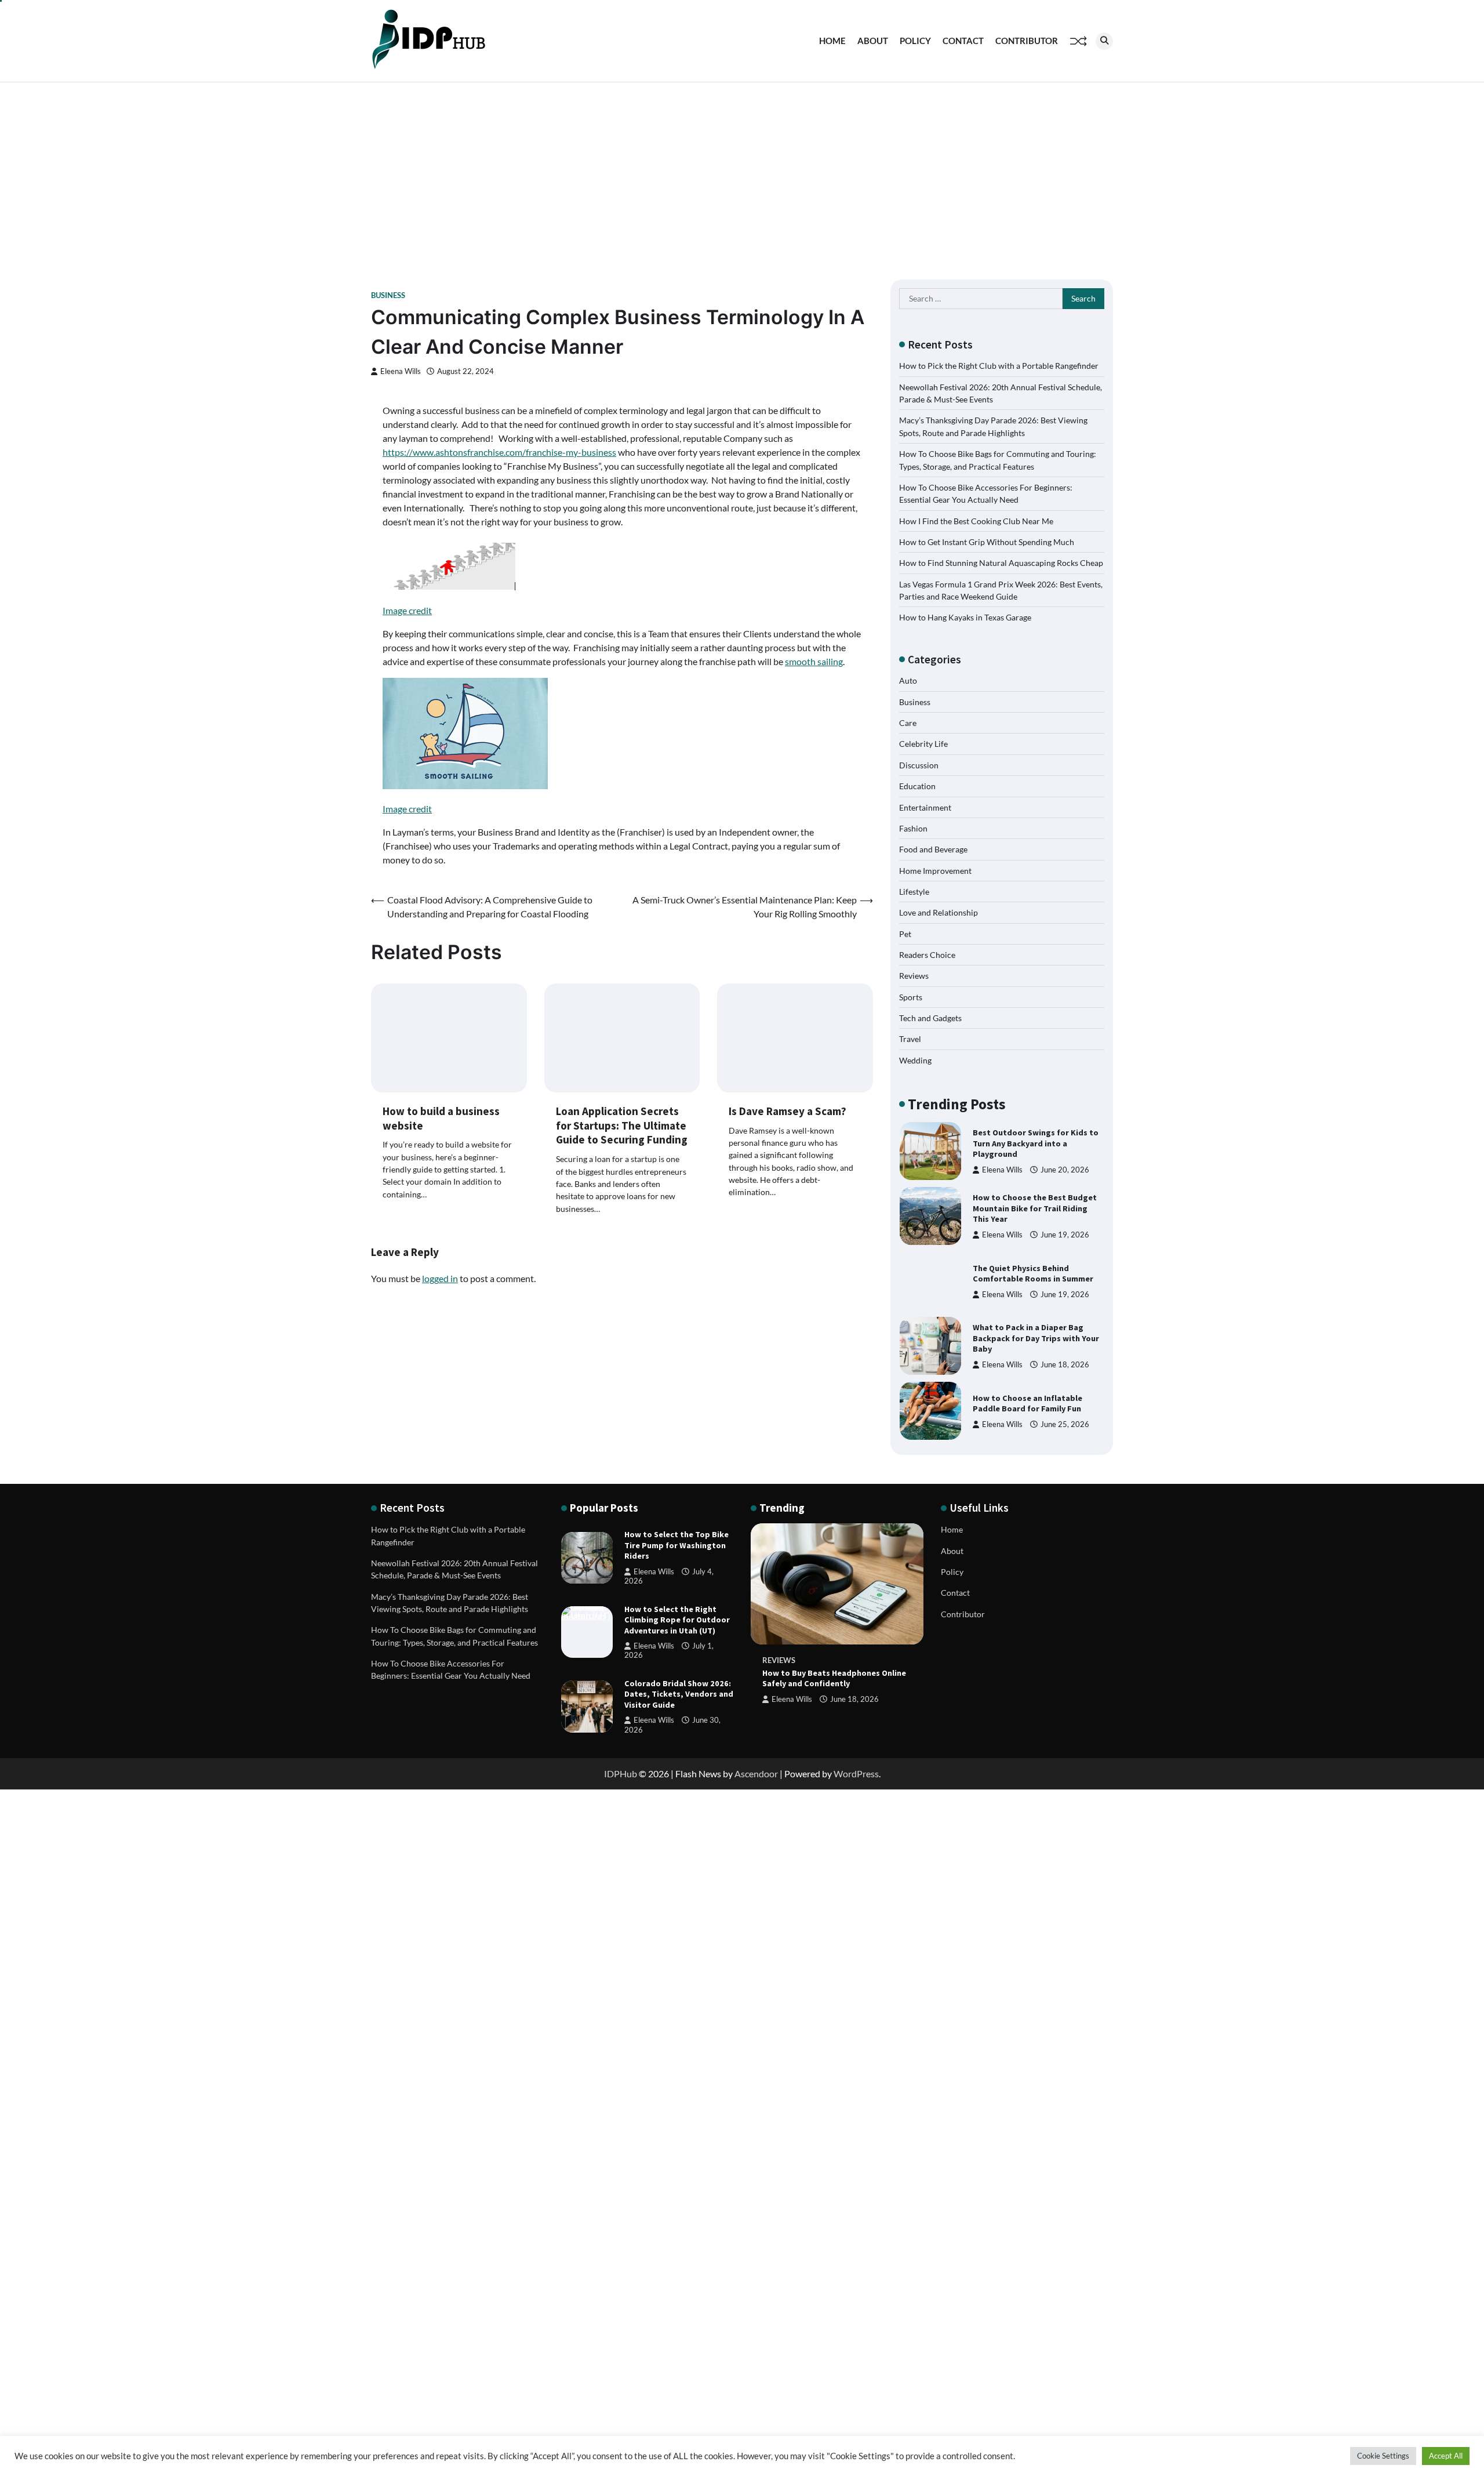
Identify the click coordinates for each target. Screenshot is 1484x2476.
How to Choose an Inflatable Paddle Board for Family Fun (1027, 1339)
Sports (911, 997)
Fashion (913, 828)
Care (908, 723)
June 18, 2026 (1065, 1300)
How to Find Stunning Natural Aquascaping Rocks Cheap (1001, 563)
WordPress (856, 1774)
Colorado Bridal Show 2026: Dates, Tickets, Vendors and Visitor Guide (679, 1694)
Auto (908, 680)
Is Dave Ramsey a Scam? (788, 1111)
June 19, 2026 (1065, 1170)
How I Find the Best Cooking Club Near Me (976, 521)
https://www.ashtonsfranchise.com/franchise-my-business (499, 452)
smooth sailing (814, 661)
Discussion (919, 765)
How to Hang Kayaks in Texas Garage (965, 617)
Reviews (914, 976)
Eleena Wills (401, 371)
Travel (910, 1039)
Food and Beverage (933, 849)
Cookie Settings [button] (1383, 2456)
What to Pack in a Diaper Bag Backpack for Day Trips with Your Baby (1036, 1273)
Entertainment (925, 807)
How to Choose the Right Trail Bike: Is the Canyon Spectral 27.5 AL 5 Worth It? (1035, 1403)
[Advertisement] (742, 169)
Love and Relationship (939, 912)
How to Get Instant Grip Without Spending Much (987, 542)
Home (832, 41)
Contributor (1027, 41)
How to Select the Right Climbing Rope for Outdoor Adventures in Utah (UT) (677, 1620)
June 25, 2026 (1065, 1359)
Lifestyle (914, 892)
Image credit (407, 610)
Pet (905, 934)
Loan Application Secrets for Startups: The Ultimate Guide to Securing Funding (622, 1126)
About (873, 41)
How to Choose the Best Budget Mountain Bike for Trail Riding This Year (1035, 1143)
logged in (440, 1278)
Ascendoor (756, 1774)
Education (917, 786)
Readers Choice (927, 955)
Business (388, 295)
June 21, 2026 (1065, 1430)
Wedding (915, 1060)
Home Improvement (935, 871)
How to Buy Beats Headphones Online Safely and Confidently (834, 1678)
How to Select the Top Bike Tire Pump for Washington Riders (676, 1545)
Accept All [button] (1446, 2456)
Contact (963, 41)
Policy (915, 41)
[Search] (1104, 41)
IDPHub (621, 1774)
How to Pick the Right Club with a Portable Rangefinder (999, 366)
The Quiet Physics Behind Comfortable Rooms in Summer (1033, 1209)
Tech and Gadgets (930, 1018)
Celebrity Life (923, 744)
